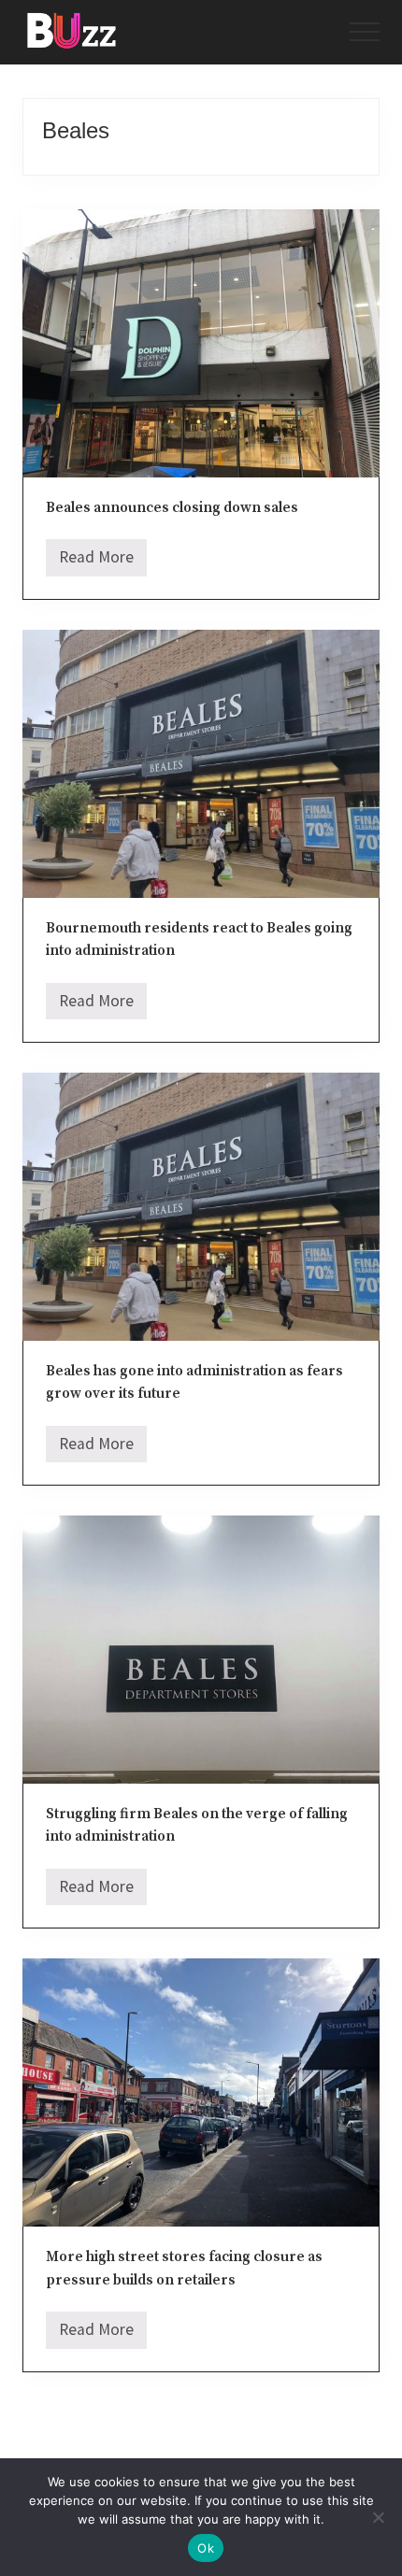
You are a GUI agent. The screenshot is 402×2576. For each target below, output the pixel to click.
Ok (206, 2548)
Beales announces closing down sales (172, 508)
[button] (365, 32)
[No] (379, 2517)
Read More (96, 562)
